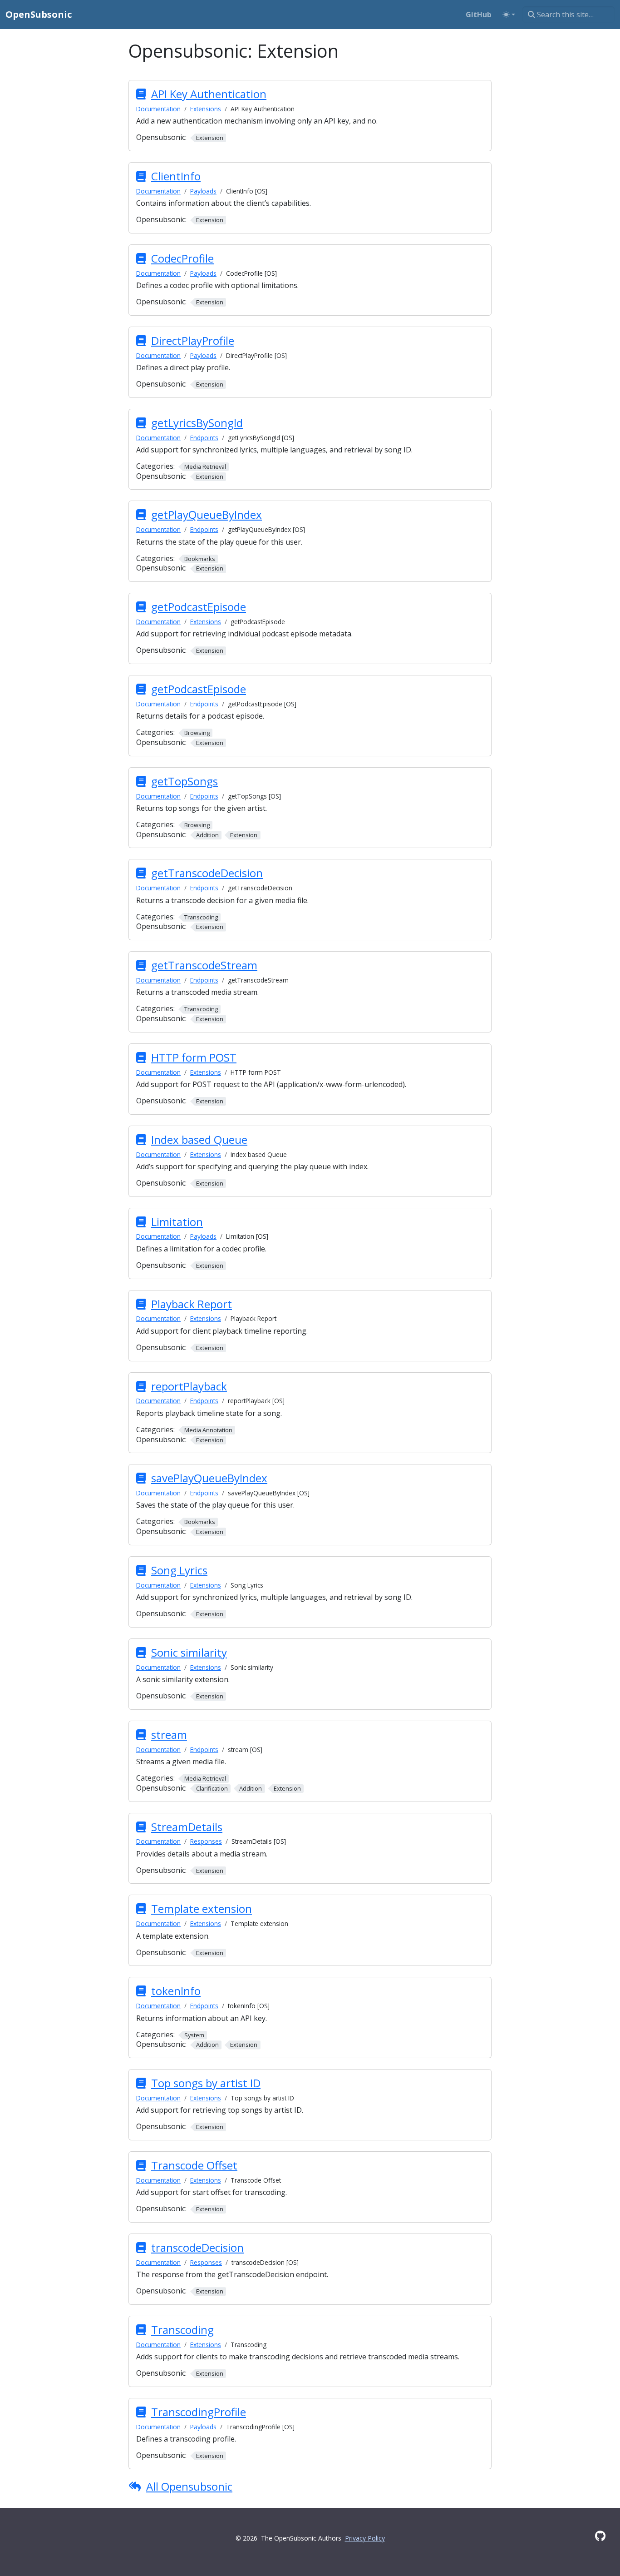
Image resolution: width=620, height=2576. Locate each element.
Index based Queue (199, 1139)
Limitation (177, 1222)
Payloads (203, 191)
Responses (206, 1841)
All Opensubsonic (189, 2486)
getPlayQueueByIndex (207, 514)
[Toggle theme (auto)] (509, 15)
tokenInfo (176, 1991)
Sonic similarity (189, 1652)
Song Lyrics (179, 1570)
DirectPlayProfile (193, 340)
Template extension (202, 1908)
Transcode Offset (194, 2165)
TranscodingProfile (199, 2412)
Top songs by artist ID (206, 2083)
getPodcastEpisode (199, 607)
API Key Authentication (209, 94)
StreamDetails (187, 1827)
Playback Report (192, 1304)
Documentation (158, 109)
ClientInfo (176, 176)
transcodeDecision (197, 2247)
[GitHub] (600, 2536)
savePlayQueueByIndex (209, 1478)
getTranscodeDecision (207, 873)
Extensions (206, 109)
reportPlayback (189, 1386)
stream (169, 1735)
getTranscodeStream (204, 965)
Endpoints (204, 438)
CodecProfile (182, 258)
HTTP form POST (194, 1057)
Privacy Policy (365, 2538)
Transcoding (182, 2330)
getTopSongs (185, 781)
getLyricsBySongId (197, 423)
